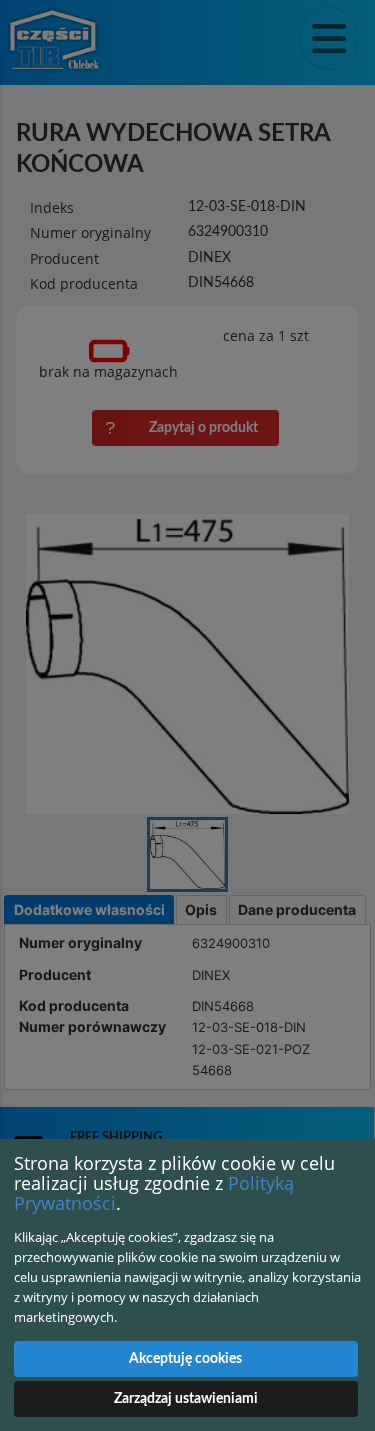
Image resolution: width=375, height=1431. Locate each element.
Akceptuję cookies (185, 1359)
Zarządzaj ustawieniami (186, 1399)
